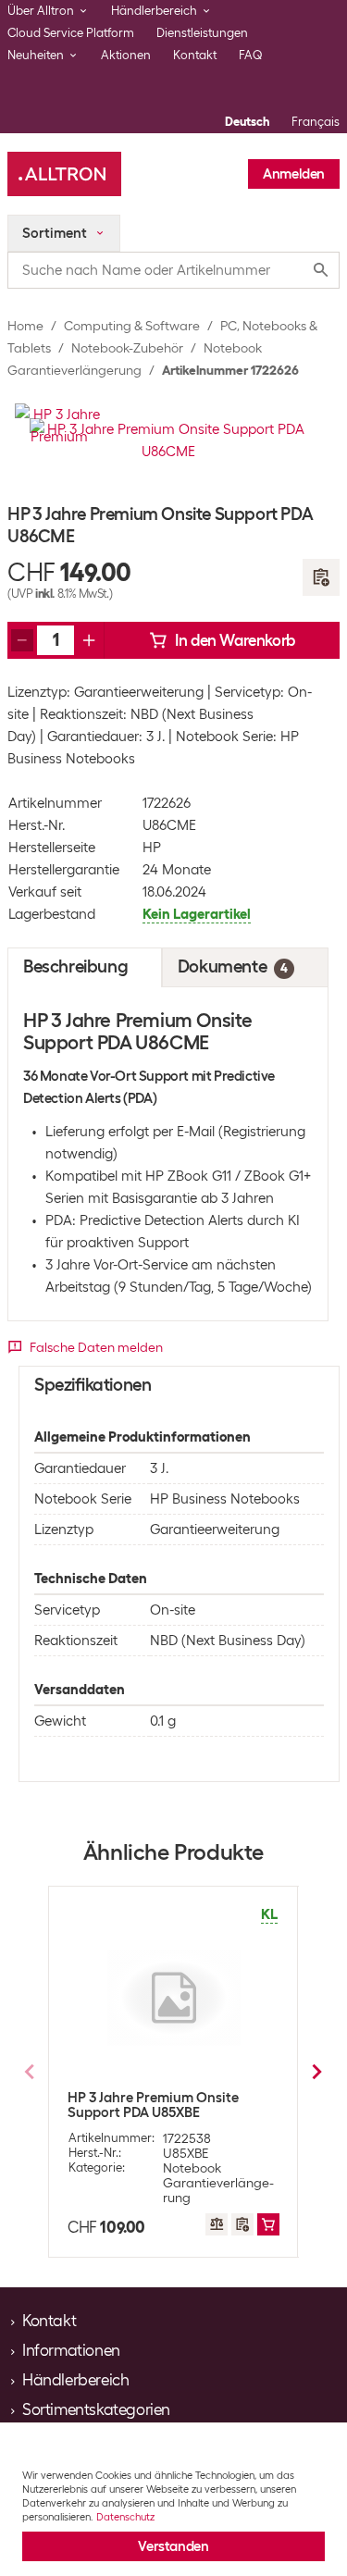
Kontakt (195, 55)
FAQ (251, 55)
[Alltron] (64, 174)
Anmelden (294, 174)
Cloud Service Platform (71, 33)
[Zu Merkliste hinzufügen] (321, 577)
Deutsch (247, 122)
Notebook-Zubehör (127, 348)
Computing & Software (132, 326)
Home (25, 326)
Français (316, 122)
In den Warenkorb (235, 640)
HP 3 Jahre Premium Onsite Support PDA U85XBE (153, 2105)
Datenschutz (125, 2517)
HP (152, 848)
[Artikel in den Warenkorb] (268, 2224)
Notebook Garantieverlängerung (218, 2183)
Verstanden (173, 2546)
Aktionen (126, 55)
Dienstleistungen (202, 33)
